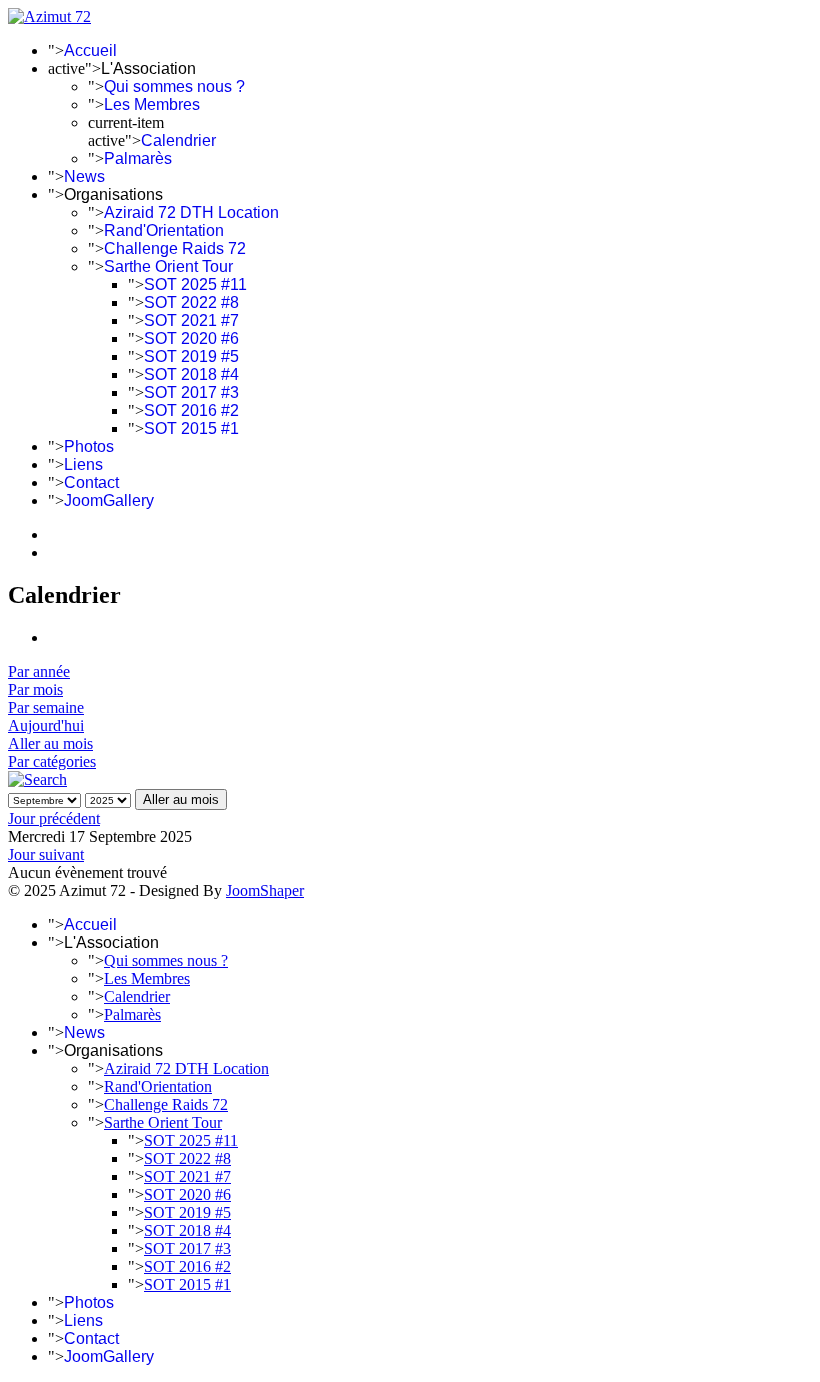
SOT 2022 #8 (191, 302)
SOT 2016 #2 (191, 410)
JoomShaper (265, 890)
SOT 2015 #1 (191, 428)
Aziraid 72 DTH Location (191, 212)
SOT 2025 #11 (195, 284)
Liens (83, 464)
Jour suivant (46, 854)
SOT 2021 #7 (191, 320)
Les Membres (152, 104)
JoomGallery (109, 500)
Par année (39, 671)
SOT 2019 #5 (191, 356)
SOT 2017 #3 (191, 392)
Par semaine (46, 707)
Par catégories (52, 761)
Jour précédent (54, 818)
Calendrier (178, 140)
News (84, 176)
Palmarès (138, 158)
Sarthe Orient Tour (168, 266)
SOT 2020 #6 (191, 338)
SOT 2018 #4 (191, 374)
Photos (89, 446)
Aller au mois (50, 743)
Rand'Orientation (164, 230)
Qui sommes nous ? (174, 86)
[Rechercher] (37, 779)
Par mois (35, 689)
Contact (91, 482)
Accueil (90, 50)
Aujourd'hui (46, 725)
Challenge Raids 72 (175, 248)
